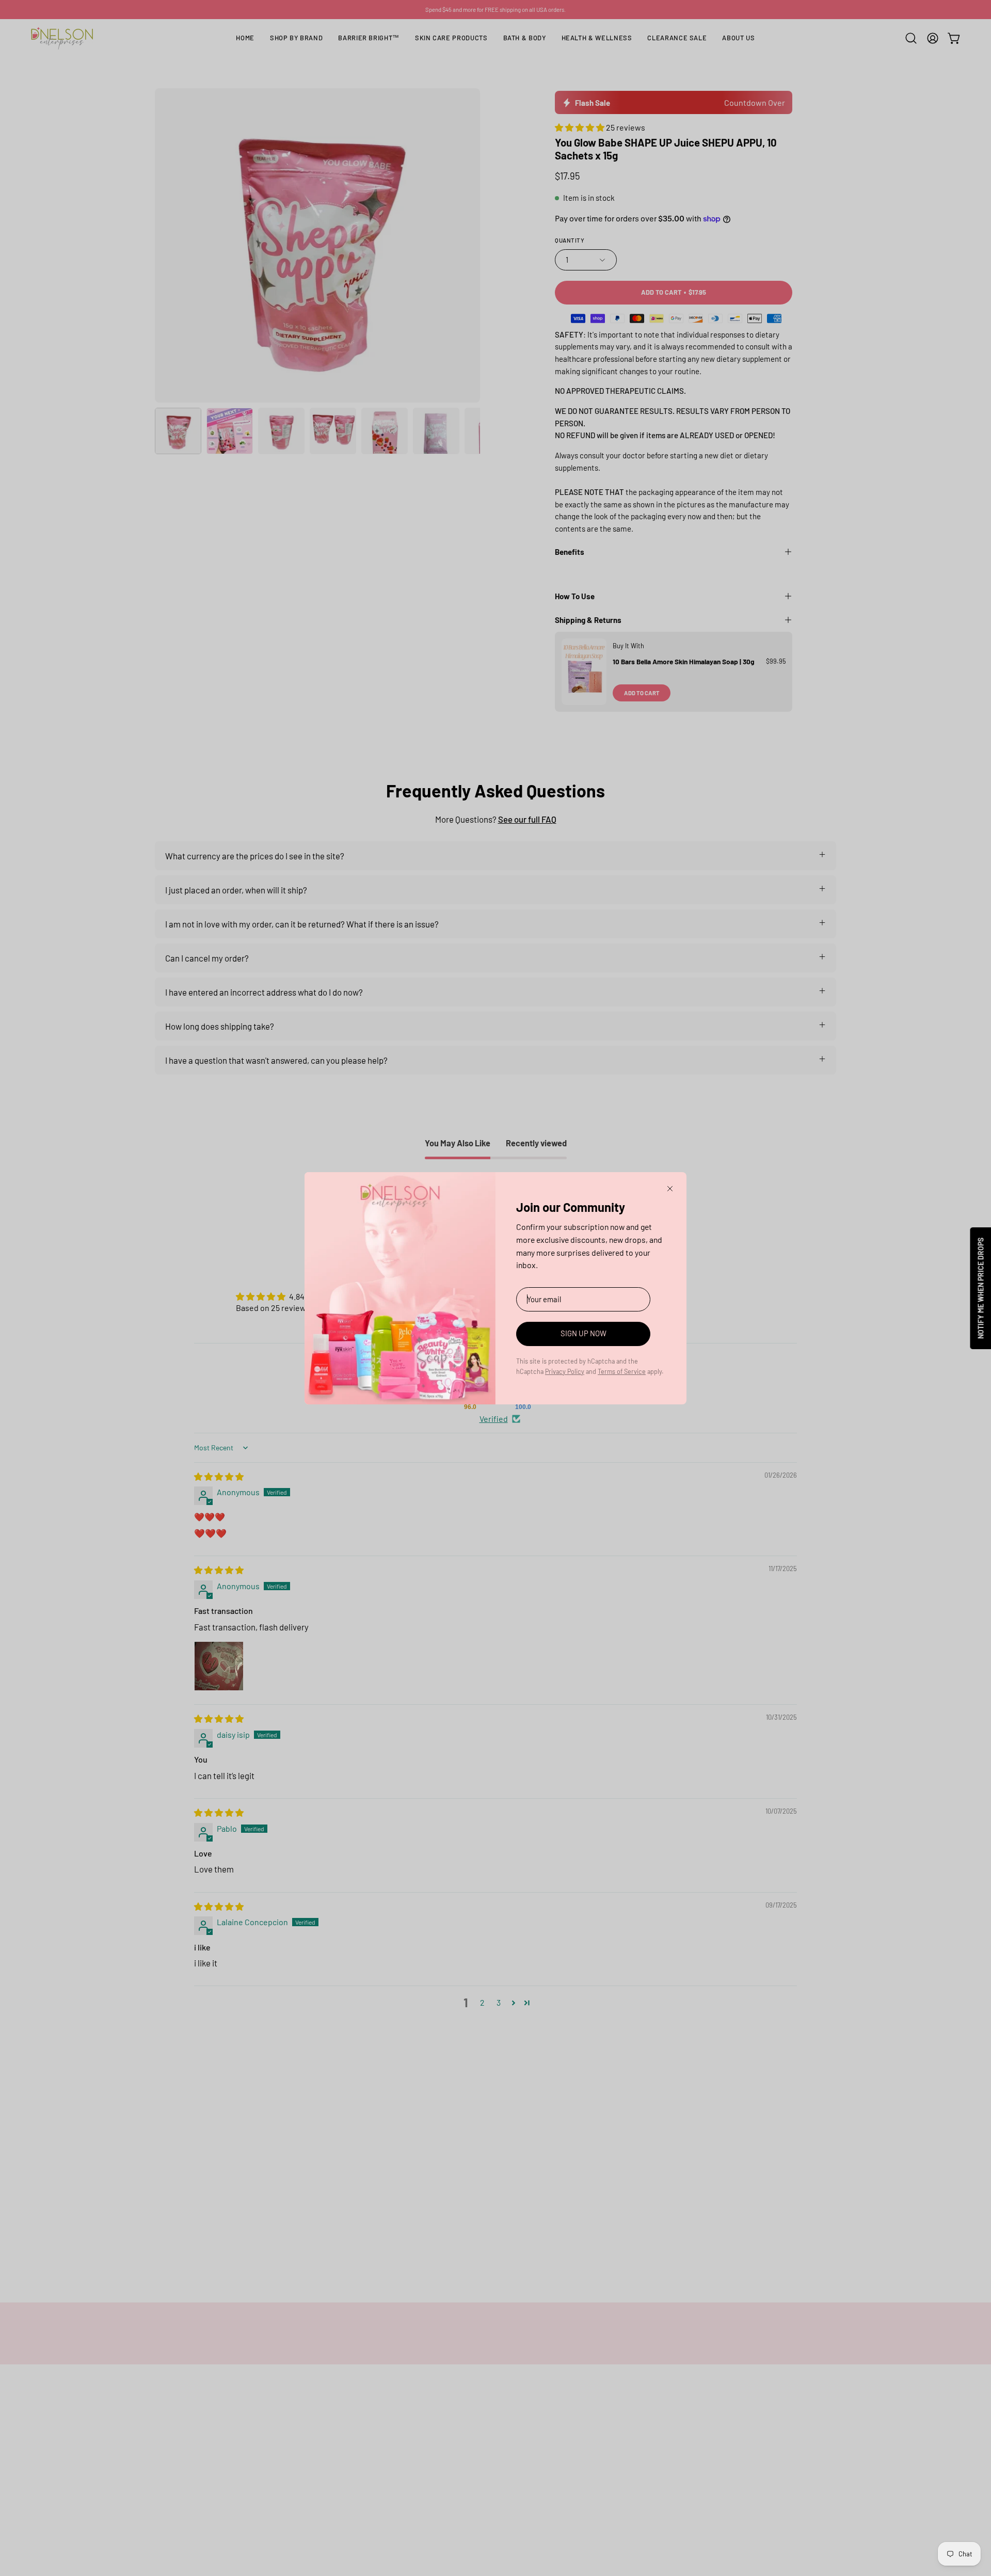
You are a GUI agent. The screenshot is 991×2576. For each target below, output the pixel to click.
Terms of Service (622, 1371)
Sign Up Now (584, 1333)
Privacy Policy (565, 1371)
